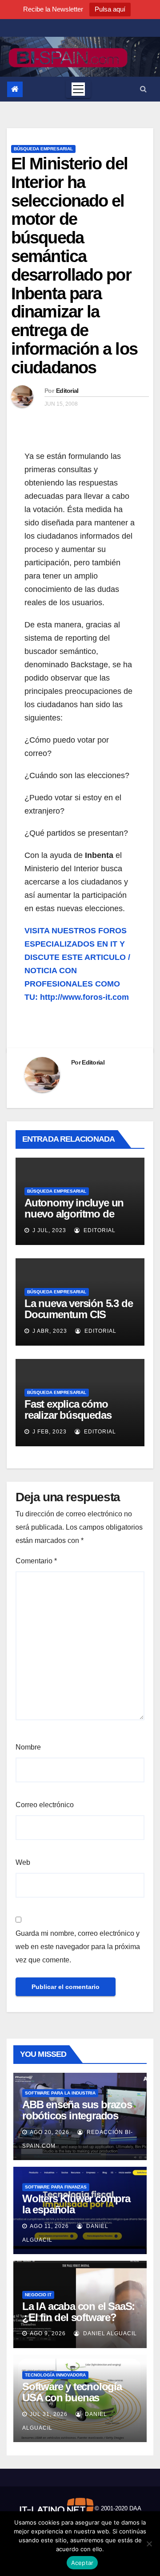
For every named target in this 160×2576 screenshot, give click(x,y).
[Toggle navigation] (78, 89)
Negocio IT (38, 2295)
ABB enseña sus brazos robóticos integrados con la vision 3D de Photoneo (77, 2121)
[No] (149, 2544)
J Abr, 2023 (49, 1331)
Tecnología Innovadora (55, 2375)
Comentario (36, 1561)
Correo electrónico (45, 1805)
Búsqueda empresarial (43, 149)
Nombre (28, 1747)
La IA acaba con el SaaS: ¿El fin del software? (78, 2312)
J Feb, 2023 (49, 1432)
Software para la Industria (60, 2093)
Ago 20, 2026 (50, 2132)
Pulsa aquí (110, 9)
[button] (143, 89)
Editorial (67, 391)
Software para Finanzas (56, 2187)
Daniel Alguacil (109, 2333)
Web (23, 1862)
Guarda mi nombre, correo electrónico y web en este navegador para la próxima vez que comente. (78, 1947)
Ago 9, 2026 (48, 2333)
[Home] (15, 89)
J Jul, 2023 (48, 1230)
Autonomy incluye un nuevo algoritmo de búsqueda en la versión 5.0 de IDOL (78, 1219)
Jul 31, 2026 (49, 2414)
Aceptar (82, 2563)
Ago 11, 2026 (49, 2226)
